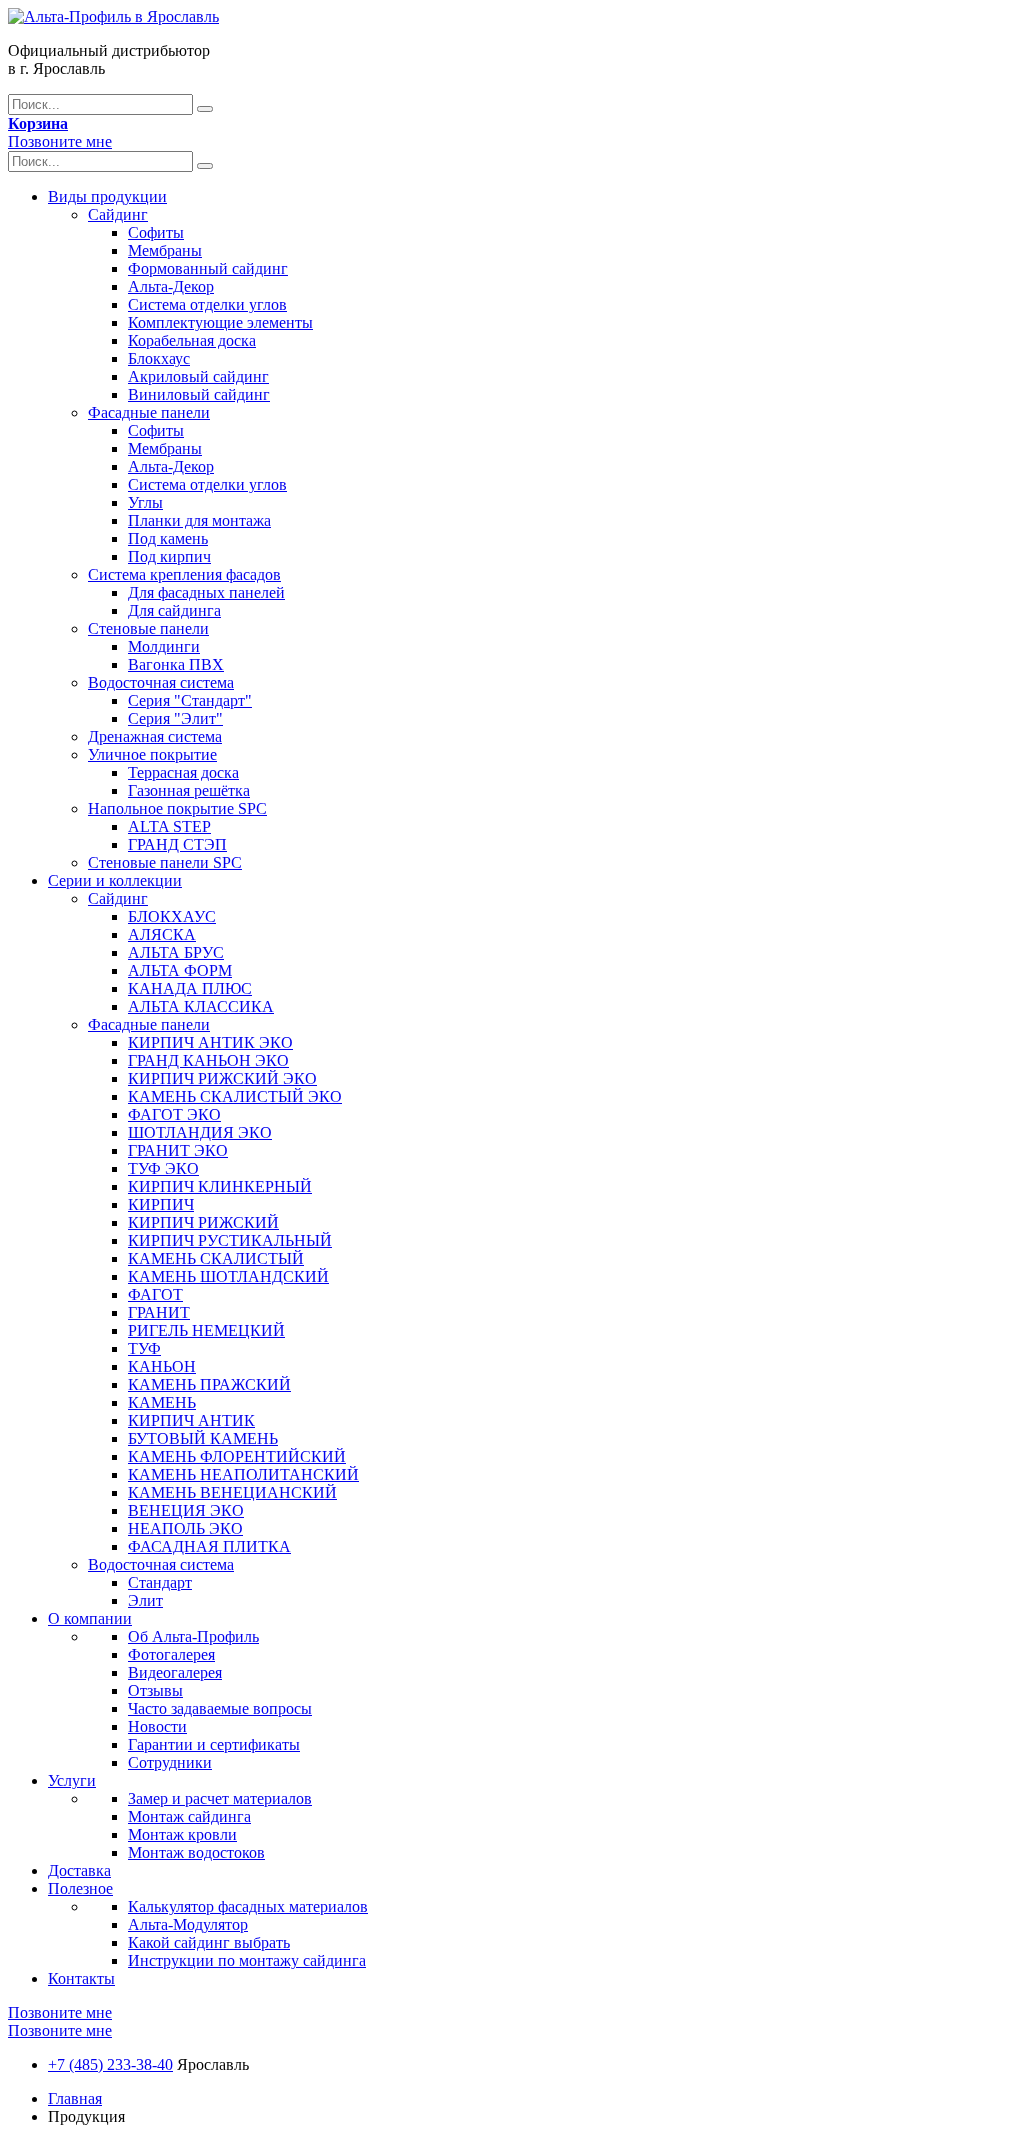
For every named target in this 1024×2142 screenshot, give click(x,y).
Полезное (80, 1888)
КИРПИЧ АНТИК (191, 1420)
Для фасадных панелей (206, 592)
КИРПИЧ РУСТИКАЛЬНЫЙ (230, 1240)
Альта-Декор (171, 286)
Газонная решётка (189, 790)
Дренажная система (155, 736)
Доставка (79, 1870)
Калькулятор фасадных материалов (248, 1906)
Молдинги (164, 646)
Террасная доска (183, 772)
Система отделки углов (207, 304)
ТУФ (144, 1348)
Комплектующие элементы (220, 322)
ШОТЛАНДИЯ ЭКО (200, 1132)
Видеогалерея (175, 1672)
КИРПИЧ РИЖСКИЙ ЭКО (222, 1078)
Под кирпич (169, 556)
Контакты (81, 1978)
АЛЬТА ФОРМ (180, 970)
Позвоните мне (60, 141)
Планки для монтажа (199, 520)
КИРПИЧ (161, 1204)
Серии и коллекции (115, 880)
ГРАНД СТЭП (177, 844)
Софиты (156, 232)
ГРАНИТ (159, 1312)
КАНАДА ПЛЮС (190, 988)
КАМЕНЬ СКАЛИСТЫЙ (216, 1258)
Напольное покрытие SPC (177, 808)
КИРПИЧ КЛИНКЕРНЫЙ (220, 1186)
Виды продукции (107, 196)
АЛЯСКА (162, 934)
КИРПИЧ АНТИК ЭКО (210, 1042)
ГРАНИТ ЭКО (178, 1150)
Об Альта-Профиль (193, 1636)
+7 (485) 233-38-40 (110, 2064)
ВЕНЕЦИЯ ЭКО (186, 1510)
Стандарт (160, 1582)
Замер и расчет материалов (220, 1798)
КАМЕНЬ (162, 1402)
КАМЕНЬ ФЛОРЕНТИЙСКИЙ (237, 1456)
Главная (75, 2098)
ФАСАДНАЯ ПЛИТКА (209, 1546)
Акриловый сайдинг (198, 376)
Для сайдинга (174, 610)
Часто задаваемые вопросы (220, 1708)
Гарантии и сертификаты (214, 1744)
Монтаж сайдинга (189, 1816)
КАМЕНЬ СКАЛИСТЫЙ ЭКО (235, 1096)
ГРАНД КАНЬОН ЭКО (208, 1060)
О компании (90, 1618)
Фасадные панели (149, 412)
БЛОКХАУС (172, 916)
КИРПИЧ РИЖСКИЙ (203, 1222)
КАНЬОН (162, 1366)
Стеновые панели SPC (165, 862)
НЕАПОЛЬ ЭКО (185, 1528)
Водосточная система (161, 682)
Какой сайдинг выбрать (209, 1942)
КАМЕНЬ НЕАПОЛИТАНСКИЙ (243, 1474)
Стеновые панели (148, 628)
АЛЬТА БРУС (176, 952)
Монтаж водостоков (196, 1852)
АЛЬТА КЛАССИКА (201, 1006)
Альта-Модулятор (188, 1924)
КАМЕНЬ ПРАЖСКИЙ (209, 1384)
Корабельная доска (192, 340)
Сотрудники (170, 1762)
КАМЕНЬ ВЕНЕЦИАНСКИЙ (232, 1492)
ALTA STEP (169, 826)
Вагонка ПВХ (176, 664)
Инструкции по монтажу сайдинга (247, 1960)
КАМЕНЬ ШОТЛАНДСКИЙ (228, 1276)
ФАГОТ (155, 1294)
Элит (145, 1600)
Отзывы (155, 1690)
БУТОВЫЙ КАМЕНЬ (203, 1438)
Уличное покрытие (152, 754)
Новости (157, 1726)
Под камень (168, 538)
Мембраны (165, 250)
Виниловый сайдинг (199, 394)
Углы (145, 502)
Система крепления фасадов (184, 574)
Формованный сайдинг (208, 268)
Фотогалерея (171, 1654)
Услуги (72, 1780)
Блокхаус (159, 358)
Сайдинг (118, 214)
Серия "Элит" (175, 718)
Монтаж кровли (182, 1834)
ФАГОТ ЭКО (174, 1114)
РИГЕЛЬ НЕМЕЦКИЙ (206, 1330)
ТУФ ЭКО (163, 1168)
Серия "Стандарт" (190, 700)
